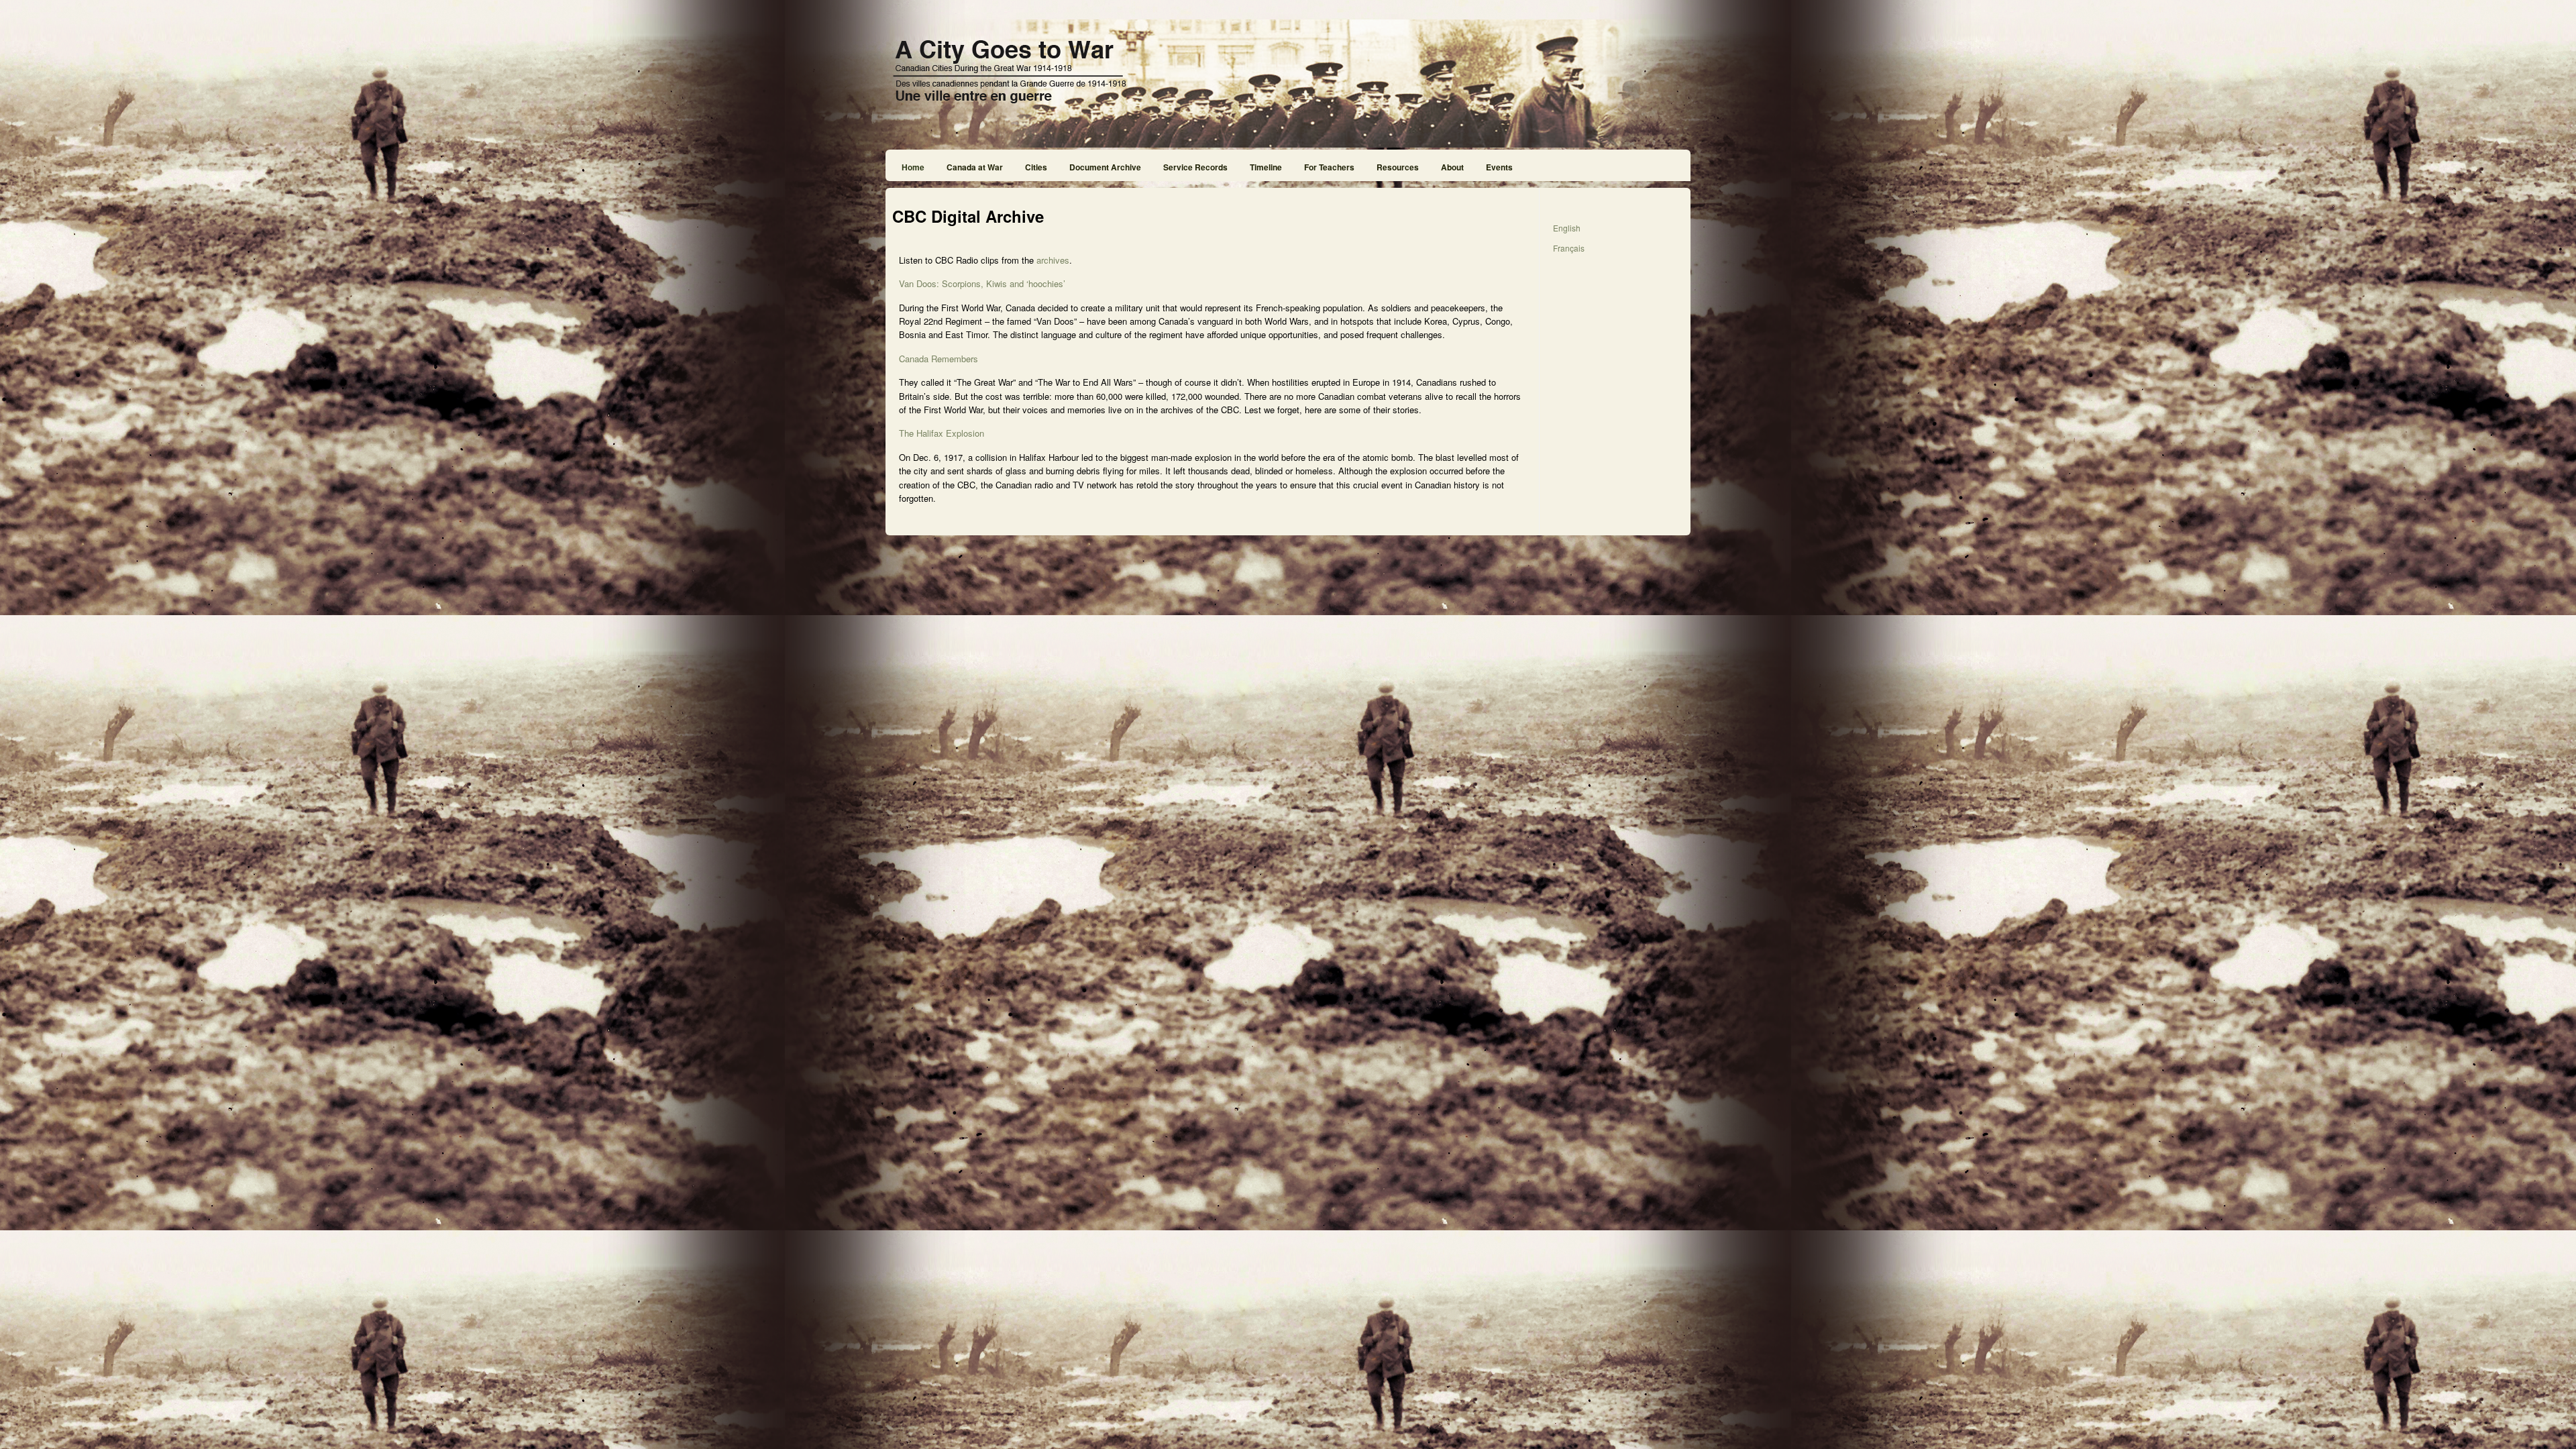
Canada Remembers (938, 359)
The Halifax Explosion (942, 433)
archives (1053, 260)
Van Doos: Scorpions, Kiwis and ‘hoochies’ (982, 283)
